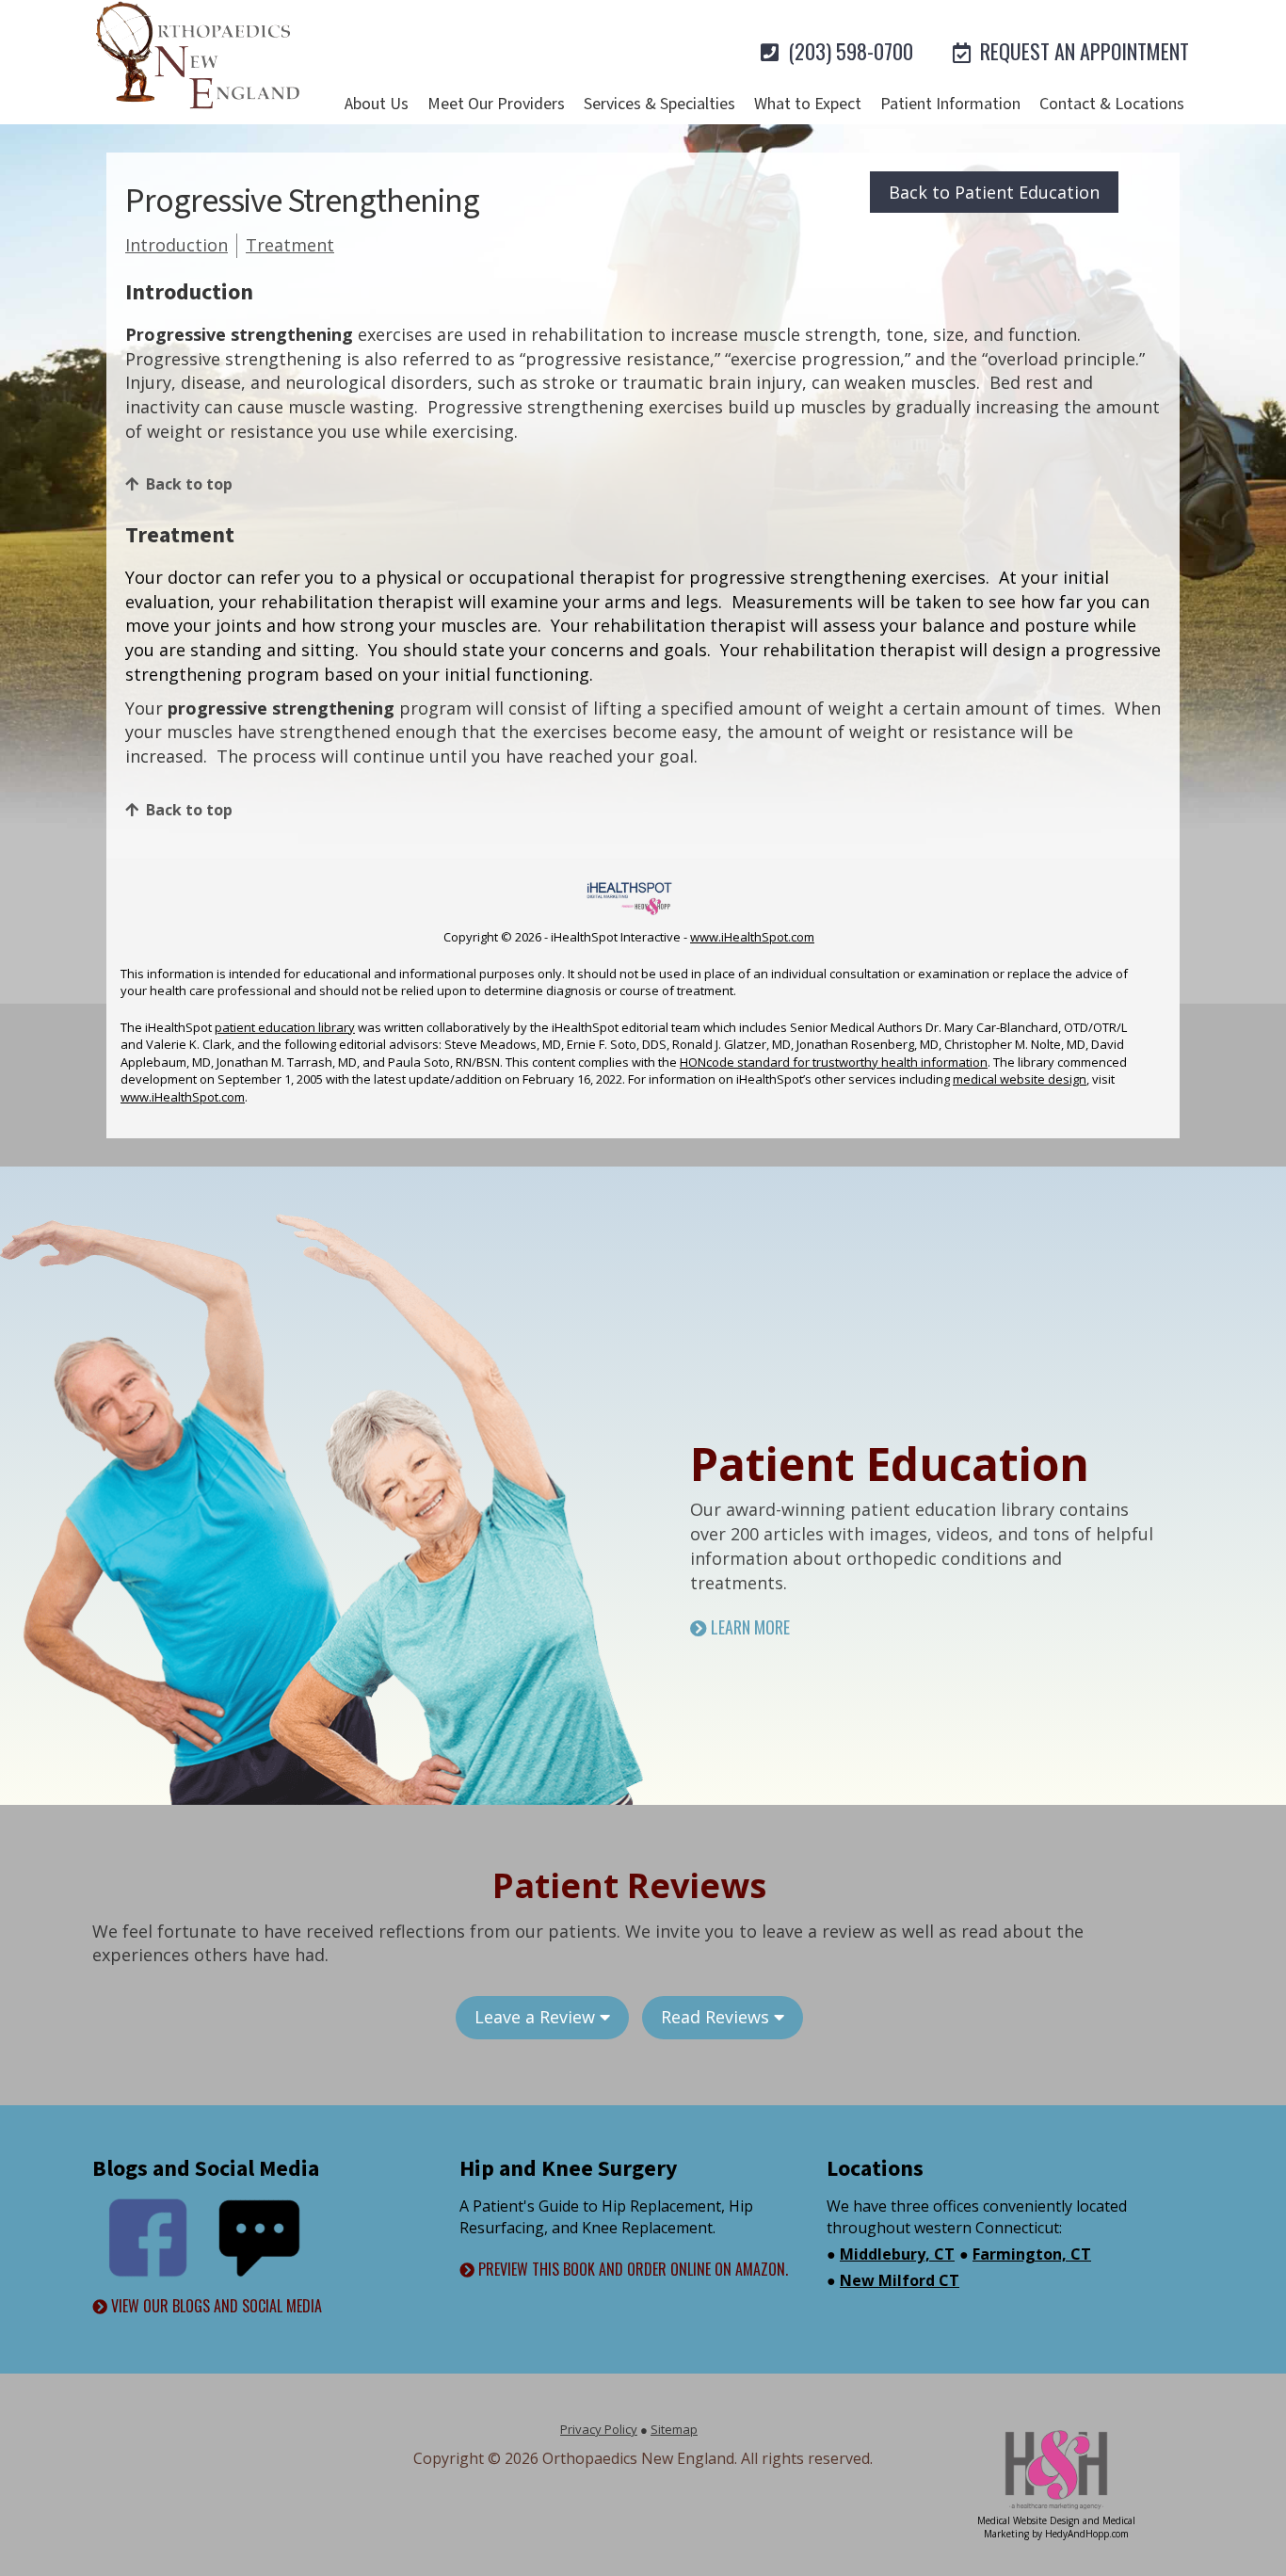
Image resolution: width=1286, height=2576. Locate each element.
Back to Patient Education (994, 192)
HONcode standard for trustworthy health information (834, 1062)
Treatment (290, 245)
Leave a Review (537, 2017)
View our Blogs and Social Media (215, 2306)
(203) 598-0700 (848, 51)
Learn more (748, 1627)
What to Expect (808, 104)
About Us (377, 104)
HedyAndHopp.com (1087, 2534)
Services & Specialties (659, 104)
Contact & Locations (1112, 104)
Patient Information (950, 104)
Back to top (189, 484)
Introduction (177, 245)
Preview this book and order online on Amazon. (631, 2270)
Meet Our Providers (496, 104)
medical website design (1020, 1079)
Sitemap (674, 2429)
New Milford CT (900, 2280)
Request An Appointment (1082, 51)
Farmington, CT (1032, 2254)
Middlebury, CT (897, 2254)
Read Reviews (717, 2017)
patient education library (285, 1027)
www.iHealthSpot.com (752, 937)
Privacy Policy (599, 2429)
